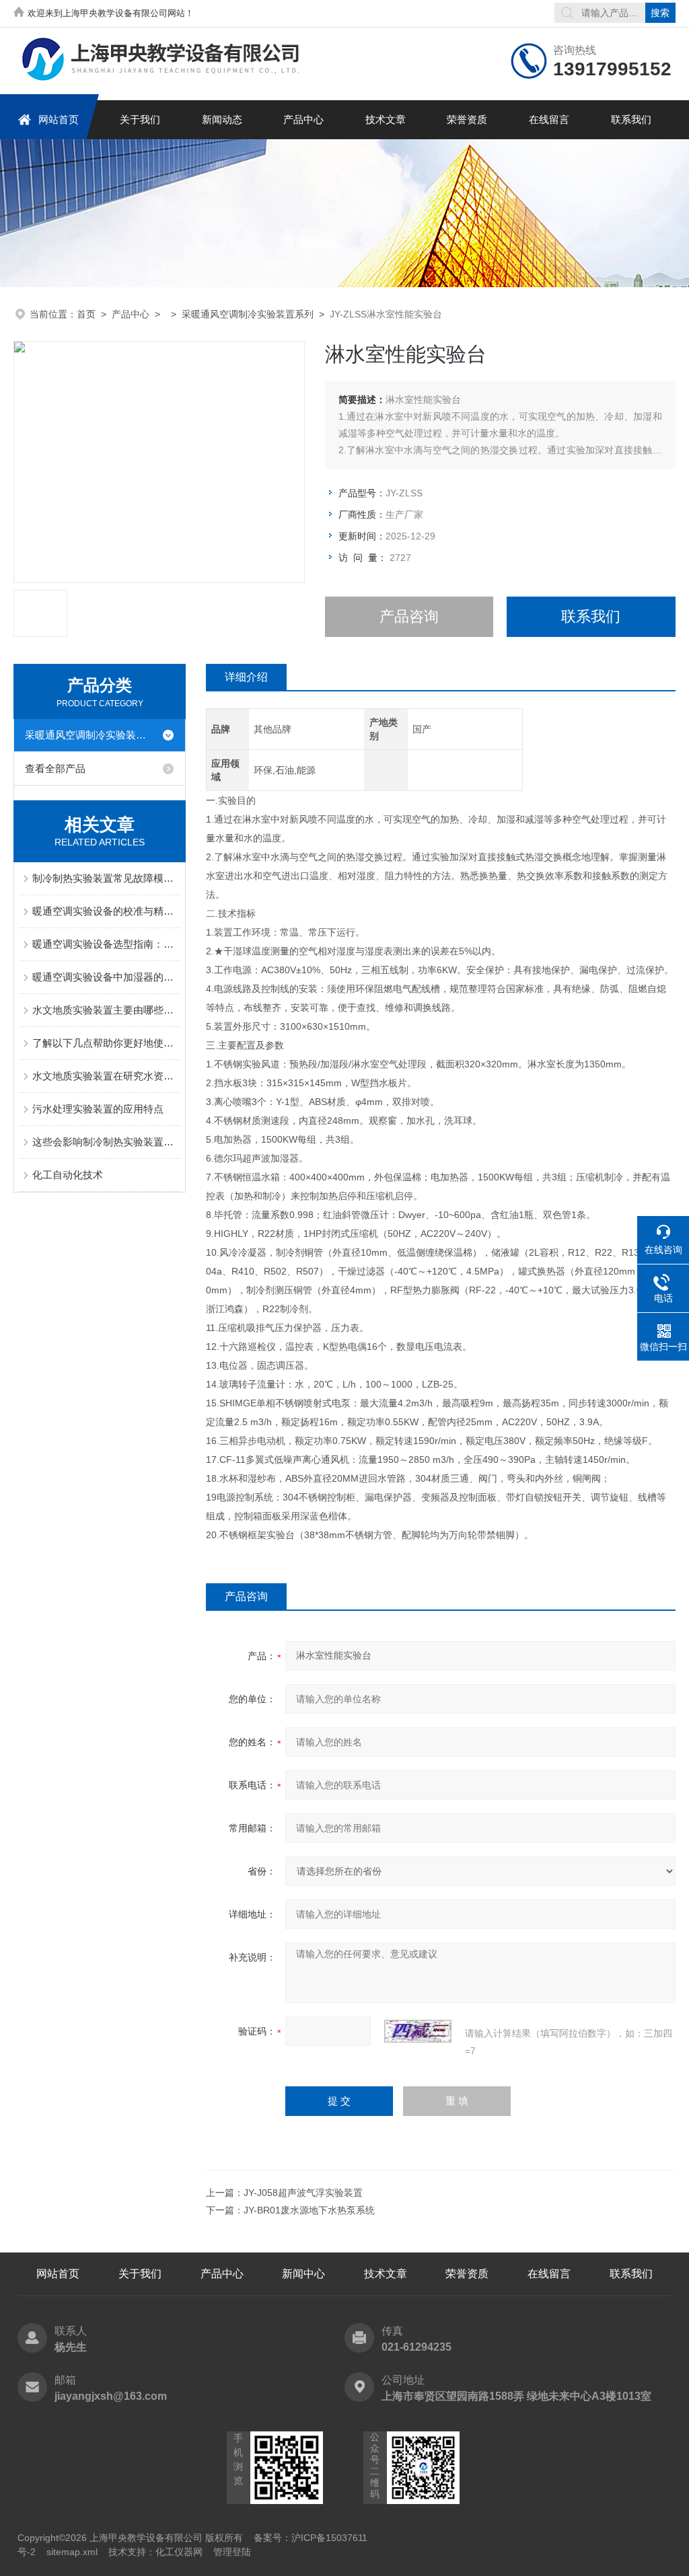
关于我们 (140, 119)
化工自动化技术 (68, 1175)
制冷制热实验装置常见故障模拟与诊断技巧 (106, 878)
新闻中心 (303, 2274)
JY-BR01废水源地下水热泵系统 (309, 2210)
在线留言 (549, 119)
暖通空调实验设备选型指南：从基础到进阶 (106, 944)
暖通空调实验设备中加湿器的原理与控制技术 (106, 977)
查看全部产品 (55, 768)
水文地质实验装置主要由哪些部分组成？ (106, 1010)
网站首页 (59, 119)
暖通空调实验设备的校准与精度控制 (106, 911)
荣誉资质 (467, 119)
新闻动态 (222, 119)
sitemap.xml (72, 2552)
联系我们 (631, 119)
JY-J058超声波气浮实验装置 (303, 2193)
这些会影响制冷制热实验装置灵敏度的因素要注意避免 (106, 1142)
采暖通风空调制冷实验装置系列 (248, 314)
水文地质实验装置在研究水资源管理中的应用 (106, 1076)
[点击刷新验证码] (418, 2031)
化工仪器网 (179, 2552)
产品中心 (303, 119)
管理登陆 (232, 2552)
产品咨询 (409, 616)
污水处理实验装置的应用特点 (98, 1109)
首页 (86, 314)
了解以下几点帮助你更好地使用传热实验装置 (106, 1043)
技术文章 (386, 119)
